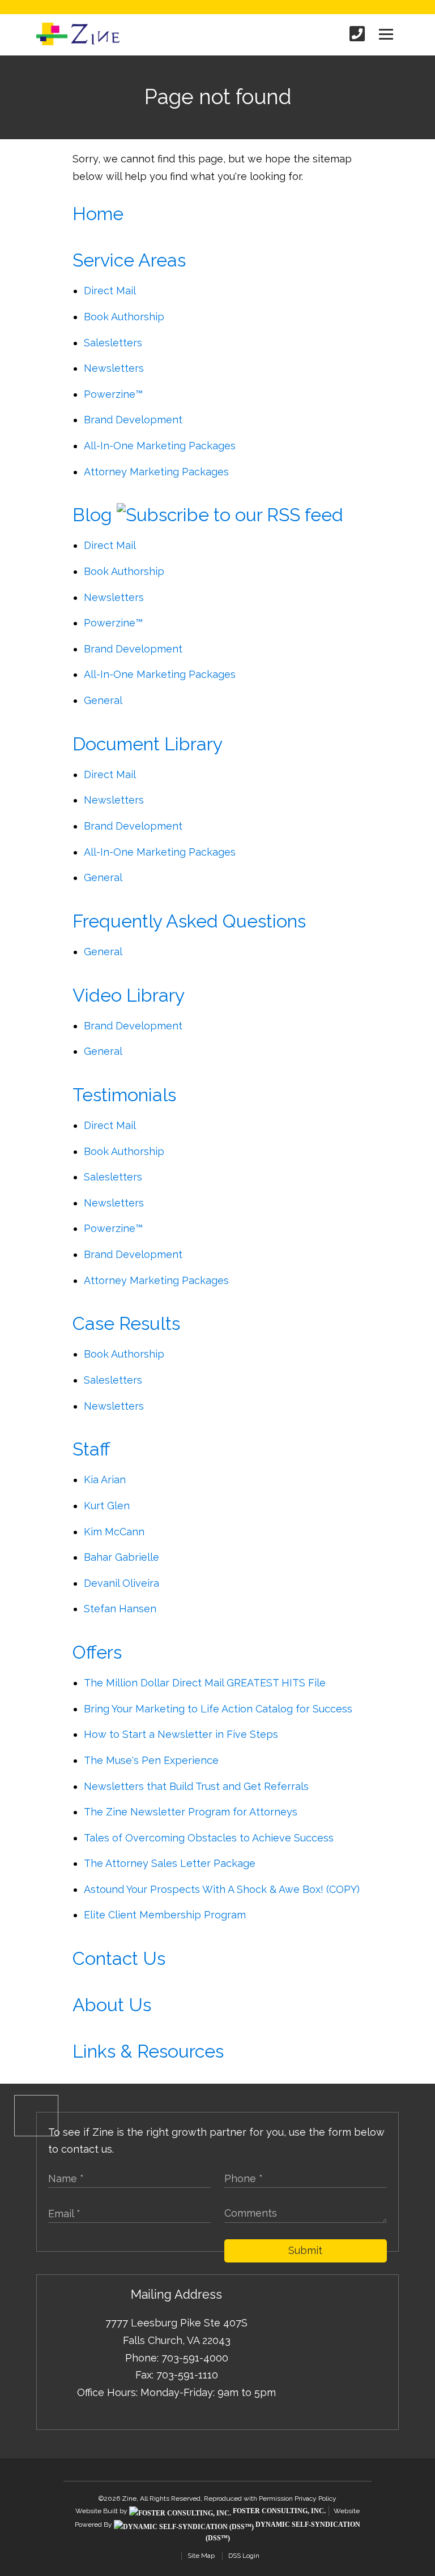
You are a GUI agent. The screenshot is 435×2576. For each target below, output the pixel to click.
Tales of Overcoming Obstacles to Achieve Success (209, 1838)
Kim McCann (114, 1532)
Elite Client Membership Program (165, 1915)
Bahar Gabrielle (121, 1557)
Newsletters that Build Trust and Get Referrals (196, 1786)
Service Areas (129, 260)
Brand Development (133, 420)
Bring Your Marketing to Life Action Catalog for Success (218, 1709)
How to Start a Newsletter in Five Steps (181, 1734)
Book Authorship (124, 317)
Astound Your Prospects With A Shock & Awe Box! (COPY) (222, 1889)
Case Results (126, 1324)
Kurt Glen (107, 1506)
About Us (112, 2005)
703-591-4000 (195, 2358)
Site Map (201, 2556)
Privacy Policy (315, 2498)
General (103, 700)
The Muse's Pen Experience (151, 1760)
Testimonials (124, 1095)
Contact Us (119, 1959)
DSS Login (244, 2556)
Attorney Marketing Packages (156, 472)
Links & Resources (148, 2051)
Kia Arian (105, 1480)
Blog (92, 515)
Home (98, 214)
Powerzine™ (113, 394)
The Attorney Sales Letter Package (170, 1863)
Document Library (148, 744)
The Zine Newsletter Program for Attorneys (191, 1812)
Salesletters (113, 343)
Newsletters (114, 368)
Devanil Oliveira (121, 1583)
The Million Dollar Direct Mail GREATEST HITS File (205, 1683)
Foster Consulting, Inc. (278, 2511)
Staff (91, 1449)
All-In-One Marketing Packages (160, 446)
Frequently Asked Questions (189, 921)
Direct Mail (110, 291)
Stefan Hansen (120, 1609)
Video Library (129, 995)
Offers (97, 1652)
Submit (305, 2250)
